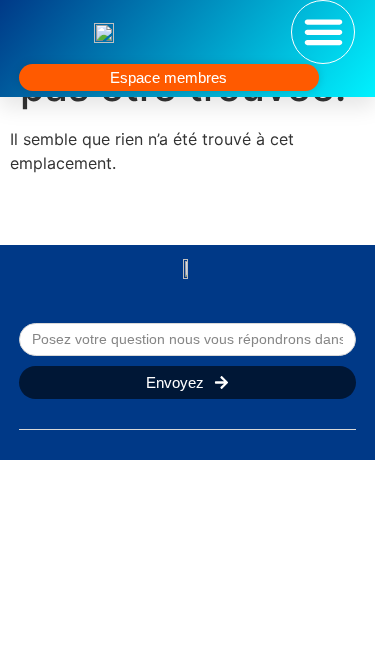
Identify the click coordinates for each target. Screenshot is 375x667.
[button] (323, 32)
